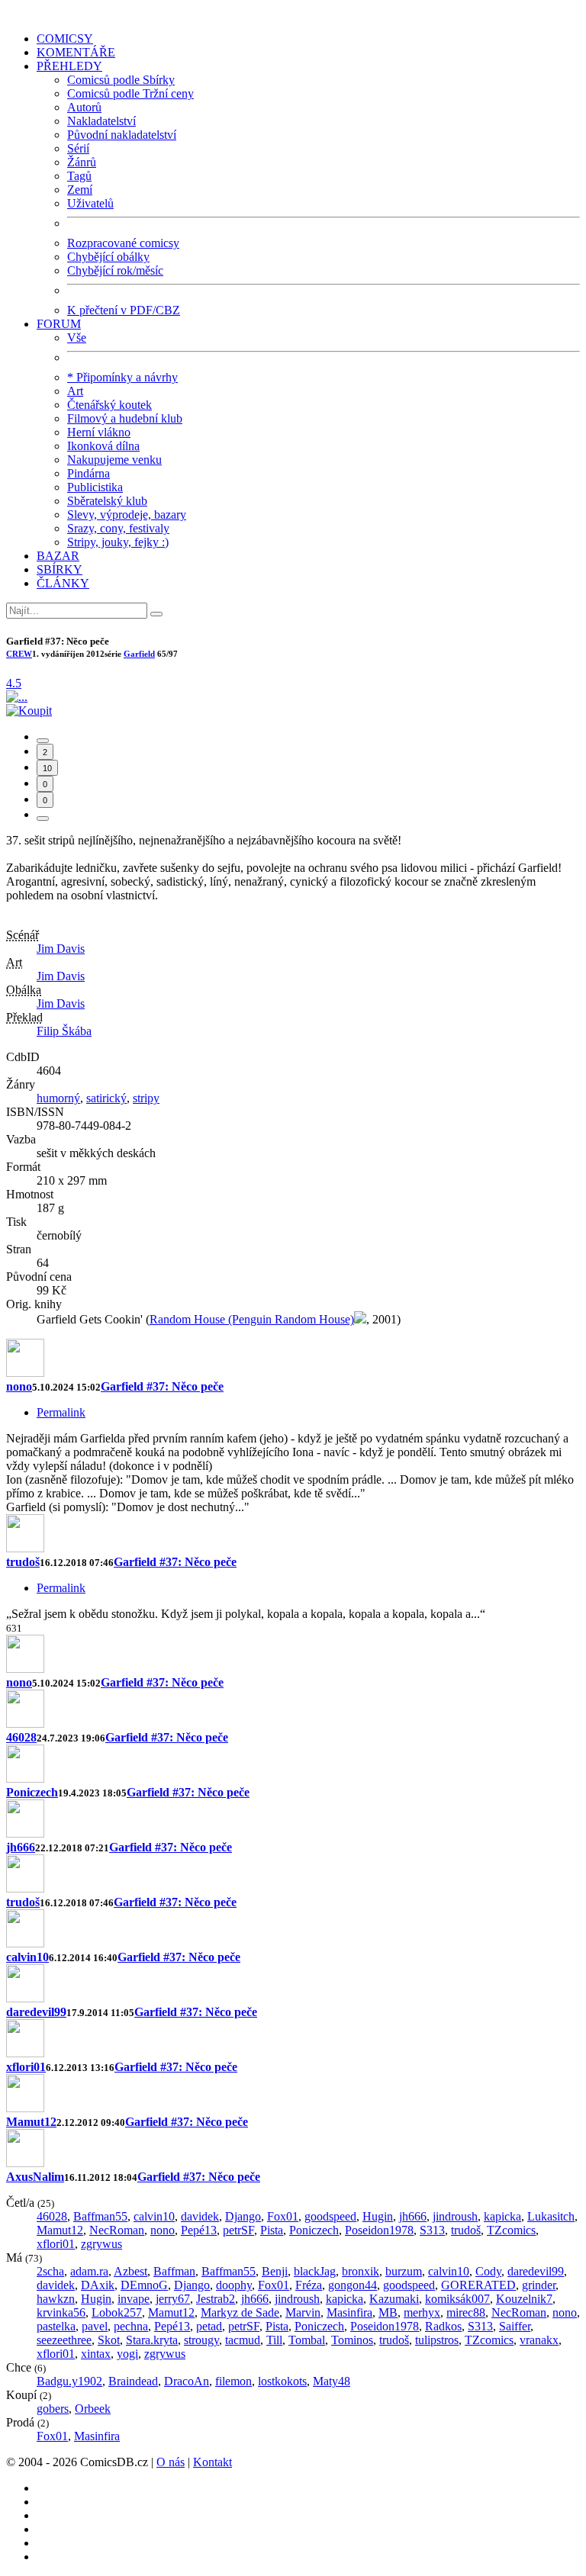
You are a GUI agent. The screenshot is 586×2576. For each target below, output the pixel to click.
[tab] (43, 741)
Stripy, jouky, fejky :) (118, 542)
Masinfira (349, 2312)
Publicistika (95, 487)
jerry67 (173, 2299)
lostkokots (282, 2381)
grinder (539, 2285)
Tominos (352, 2340)
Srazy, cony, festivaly (118, 528)
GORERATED (478, 2285)
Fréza (309, 2285)
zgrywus (101, 2244)
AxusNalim (35, 2177)
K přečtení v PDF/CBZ (124, 310)
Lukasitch (551, 2216)
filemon (233, 2381)
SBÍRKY (60, 569)
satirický (106, 1098)
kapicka (502, 2216)
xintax (96, 2354)
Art (75, 391)
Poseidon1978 (379, 2230)
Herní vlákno (99, 432)
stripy (146, 1098)
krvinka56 (61, 2312)
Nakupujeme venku (114, 460)
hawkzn (56, 2299)
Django (243, 2216)
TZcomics (511, 2230)
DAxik (98, 2285)
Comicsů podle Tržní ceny (130, 93)
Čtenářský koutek (109, 405)
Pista (272, 2230)
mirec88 (466, 2312)
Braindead (133, 2381)
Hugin (378, 2216)
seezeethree (64, 2340)
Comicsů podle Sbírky (121, 80)
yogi (127, 2354)
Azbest (130, 2271)
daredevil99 (36, 2012)
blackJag (315, 2271)
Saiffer (515, 2326)
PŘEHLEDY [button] (69, 66)
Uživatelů (90, 203)
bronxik (361, 2271)
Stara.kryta (152, 2340)
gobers (53, 2409)
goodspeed (330, 2216)
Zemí (80, 190)
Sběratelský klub (107, 501)
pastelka (56, 2326)
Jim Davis (61, 949)
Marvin (303, 2312)
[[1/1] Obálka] (17, 697)
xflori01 (26, 2067)
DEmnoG (144, 2285)
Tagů (79, 176)
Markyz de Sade (240, 2312)
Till (274, 2340)
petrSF (238, 2230)
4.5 (14, 683)
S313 (432, 2230)
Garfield (139, 654)
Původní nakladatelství (122, 135)
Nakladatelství (101, 121)
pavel (95, 2326)
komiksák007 (457, 2299)
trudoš (23, 1562)
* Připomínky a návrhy (122, 377)
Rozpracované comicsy (123, 243)
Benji (275, 2271)
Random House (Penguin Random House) (252, 1319)
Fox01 (283, 2216)
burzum (404, 2271)
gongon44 (353, 2285)
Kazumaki (394, 2299)
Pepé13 (199, 2230)
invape (134, 2299)
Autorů (84, 107)
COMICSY (65, 39)
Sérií (78, 148)
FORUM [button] (59, 324)
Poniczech (32, 1792)
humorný (58, 1098)
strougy (201, 2340)
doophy (234, 2285)
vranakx (539, 2340)
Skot (109, 2340)
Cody (488, 2271)
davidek (200, 2216)
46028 (21, 1737)
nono (19, 1386)
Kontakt (213, 2462)
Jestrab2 (216, 2299)
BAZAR (58, 556)
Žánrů (82, 162)
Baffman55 (100, 2216)
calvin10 (27, 1957)
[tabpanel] (293, 1480)
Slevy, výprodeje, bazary (127, 515)
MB (388, 2312)
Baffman (174, 2271)
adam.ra (89, 2271)
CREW (19, 654)
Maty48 (332, 2381)
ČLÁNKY (63, 583)
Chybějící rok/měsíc (115, 270)
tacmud (243, 2340)
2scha (50, 2271)
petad (209, 2326)
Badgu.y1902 (69, 2381)
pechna (131, 2326)
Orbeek (93, 2409)
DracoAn (187, 2381)
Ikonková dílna (103, 446)
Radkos (443, 2326)
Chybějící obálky (108, 257)
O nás (171, 2462)
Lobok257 (117, 2312)
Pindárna (89, 473)
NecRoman (117, 2230)
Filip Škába (64, 1031)
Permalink (61, 1412)
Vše (77, 338)
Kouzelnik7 (524, 2299)
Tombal (307, 2340)
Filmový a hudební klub (125, 418)
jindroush (455, 2216)
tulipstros (437, 2340)
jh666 (21, 1847)
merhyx (422, 2312)
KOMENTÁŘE (76, 52)
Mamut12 (31, 2122)
